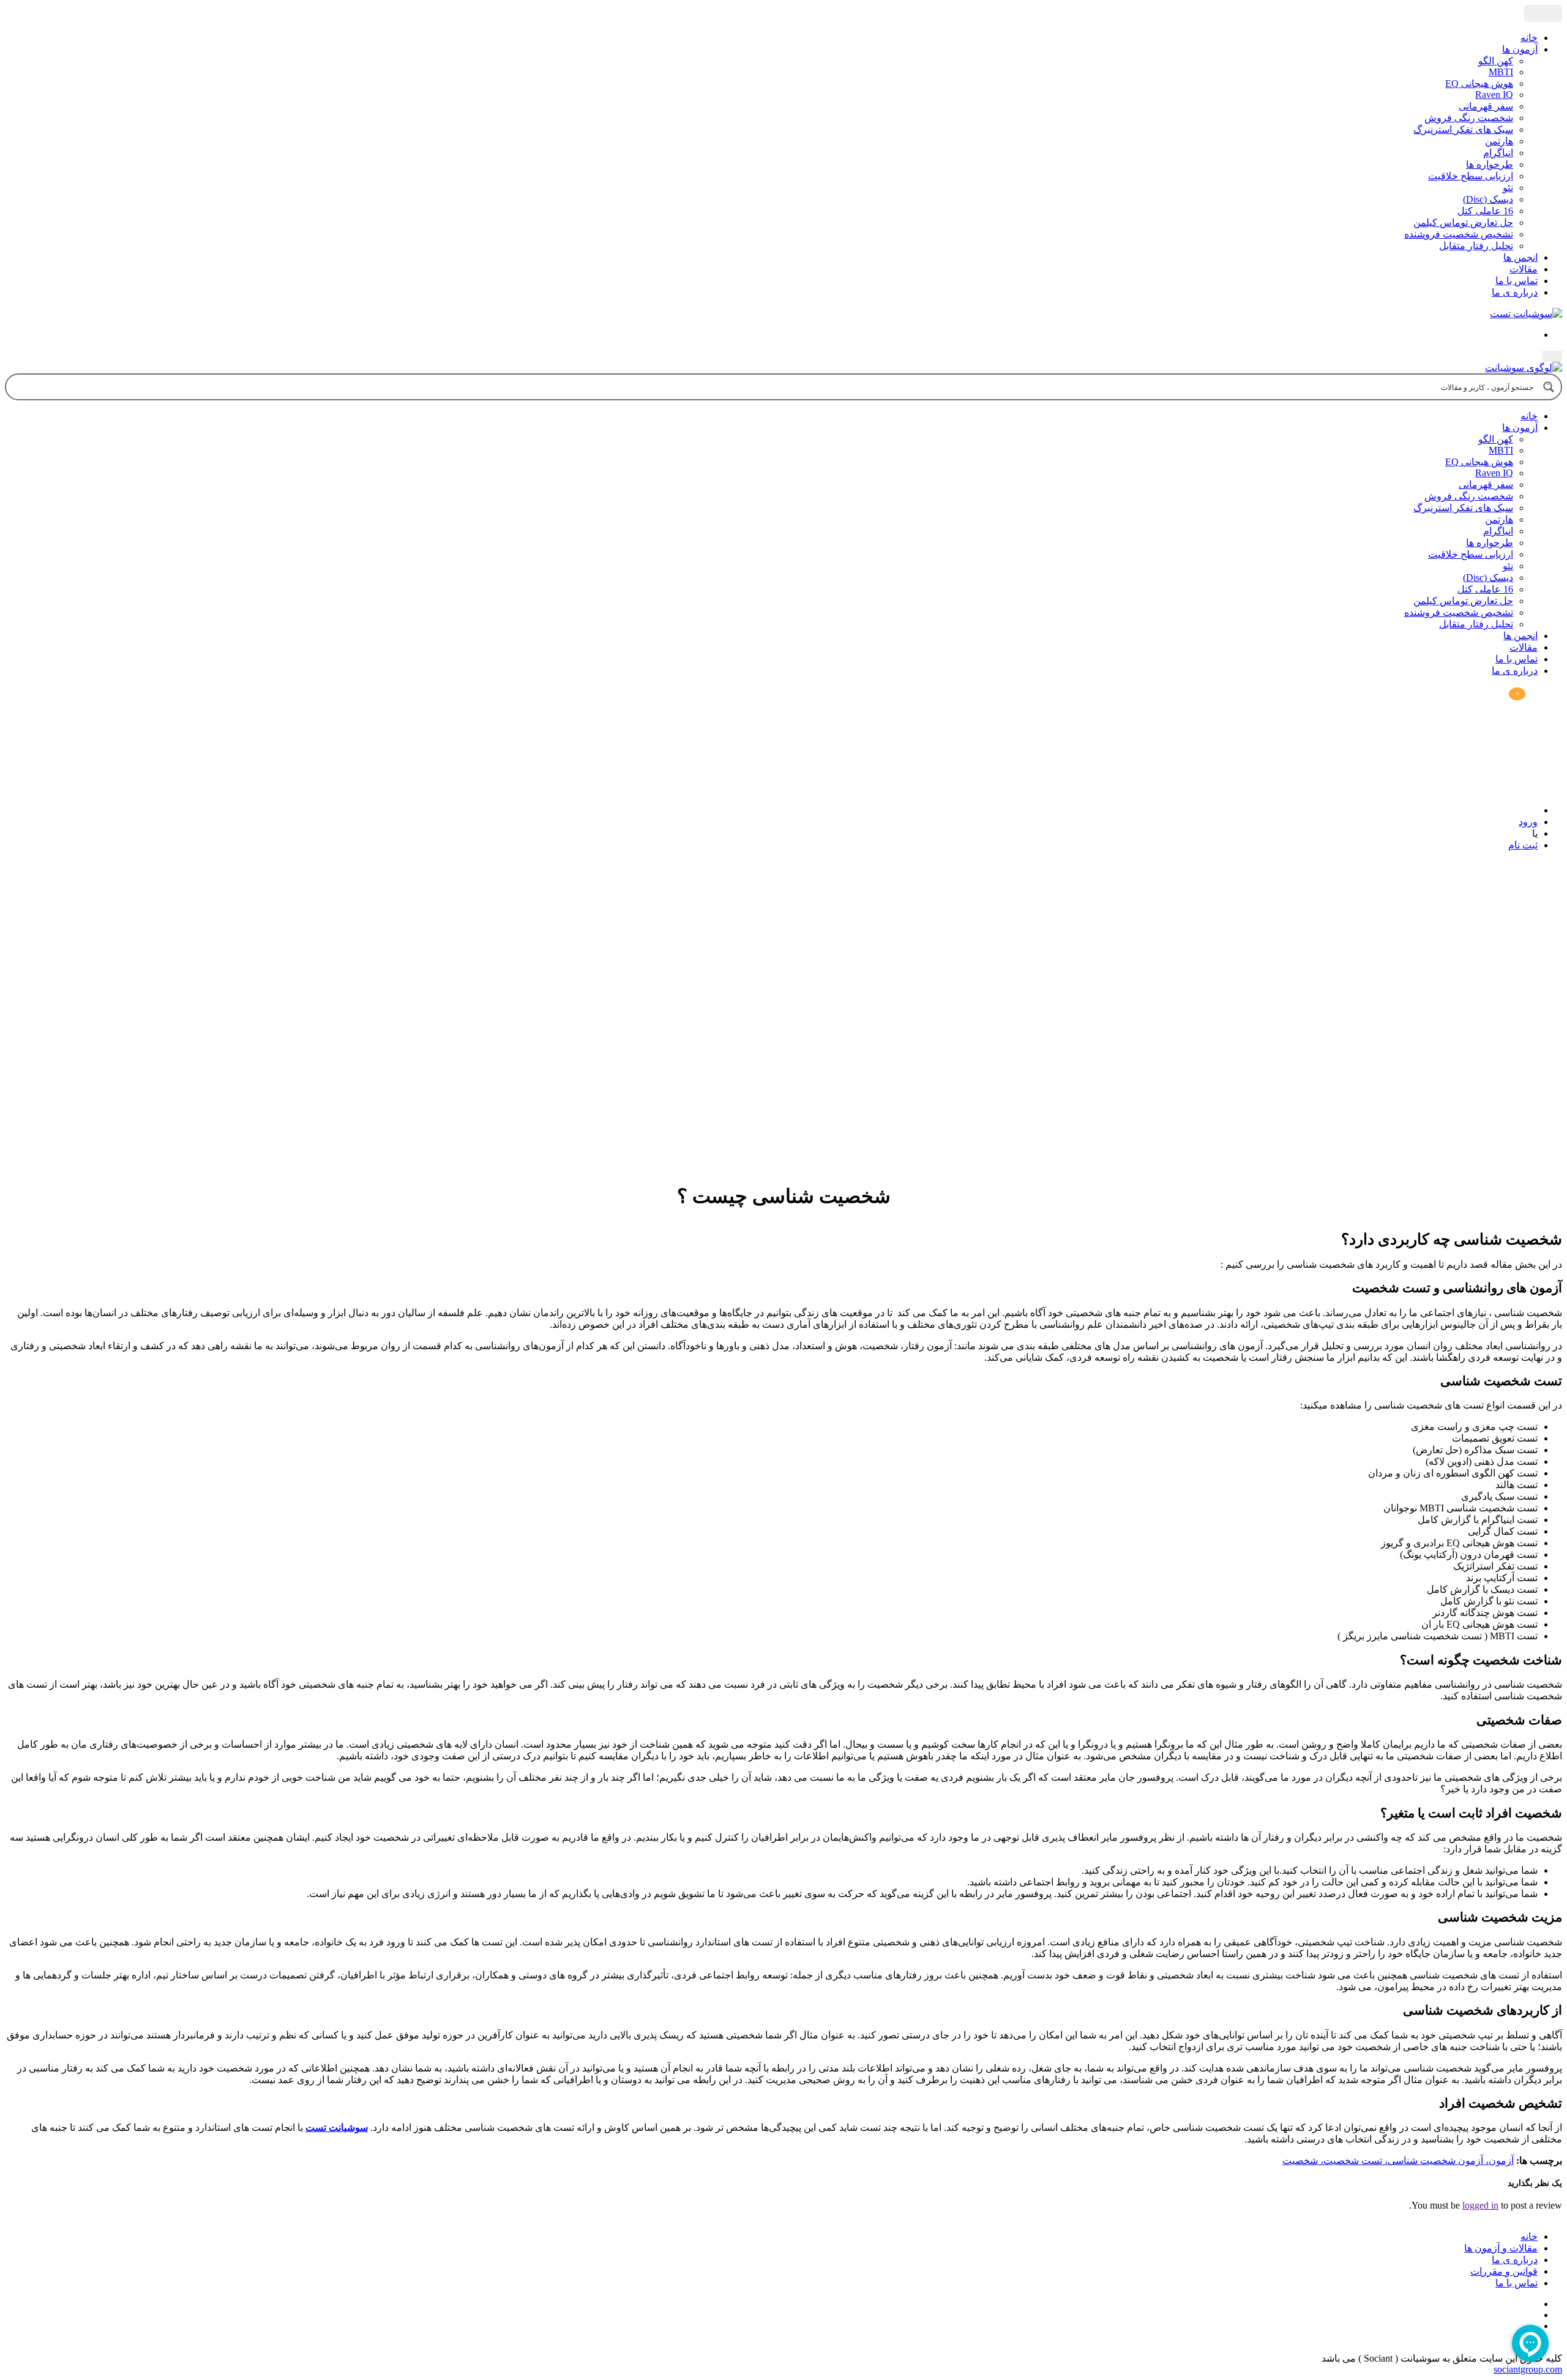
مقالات (1524, 269)
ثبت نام (1523, 845)
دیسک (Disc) (1488, 199)
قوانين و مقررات (1504, 2271)
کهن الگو (1496, 61)
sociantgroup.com (1528, 2369)
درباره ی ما (1515, 292)
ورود (1528, 822)
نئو (1508, 188)
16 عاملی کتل (1485, 211)
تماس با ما (1517, 281)
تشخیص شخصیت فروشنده (1459, 234)
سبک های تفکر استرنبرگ (1463, 129)
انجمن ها (1520, 257)
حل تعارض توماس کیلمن (1463, 223)
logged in (1480, 2205)
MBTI (1501, 72)
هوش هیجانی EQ (1479, 84)
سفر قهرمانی (1486, 106)
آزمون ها (1520, 49)
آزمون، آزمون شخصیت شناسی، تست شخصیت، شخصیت (1398, 2161)
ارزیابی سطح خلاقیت (1471, 176)
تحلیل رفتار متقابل (1476, 246)
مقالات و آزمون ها (1501, 2248)
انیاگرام (1498, 153)
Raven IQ (1494, 95)
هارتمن (1499, 141)
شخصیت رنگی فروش (1469, 118)
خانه (1529, 38)
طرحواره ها (1490, 164)
